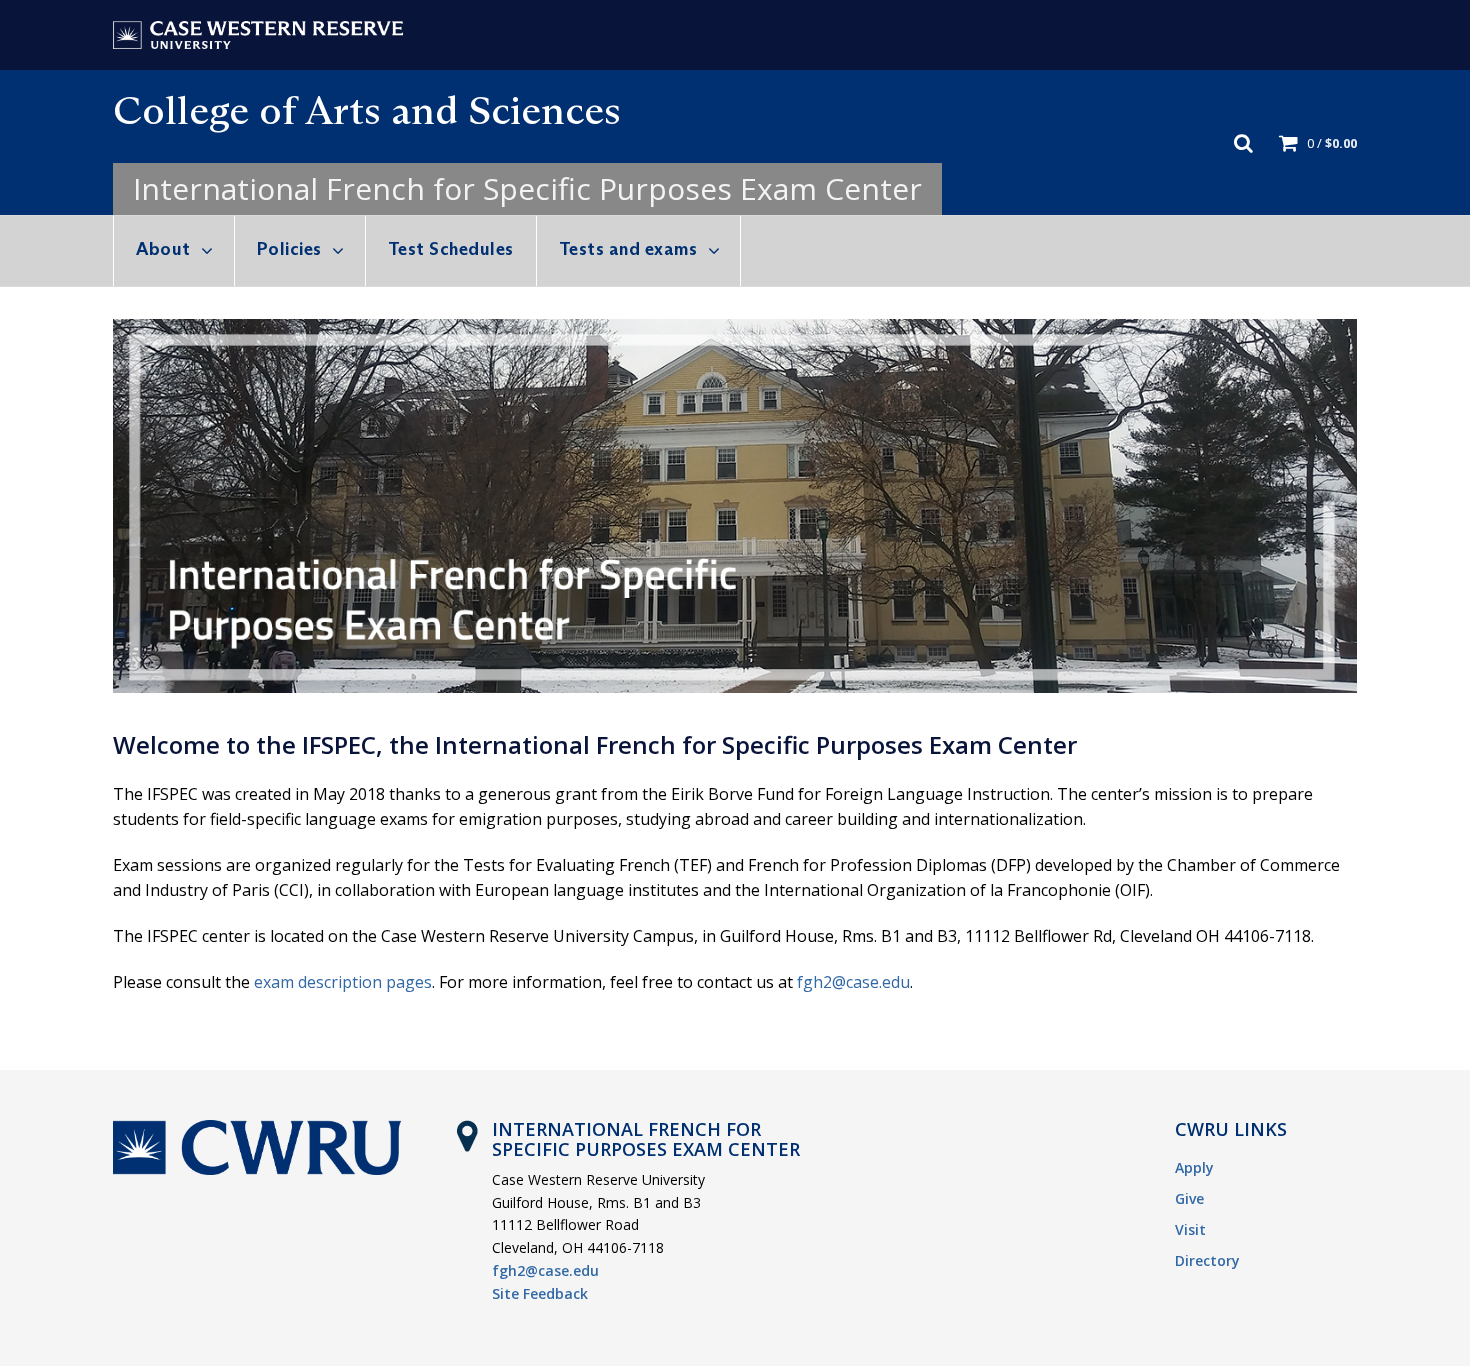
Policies (289, 249)
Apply (1194, 1167)
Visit (1190, 1229)
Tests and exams (628, 249)
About (163, 249)
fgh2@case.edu (853, 982)
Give (1189, 1198)
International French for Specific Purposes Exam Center (527, 188)
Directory (1207, 1260)
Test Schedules (451, 249)
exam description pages (343, 982)
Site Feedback (540, 1293)
